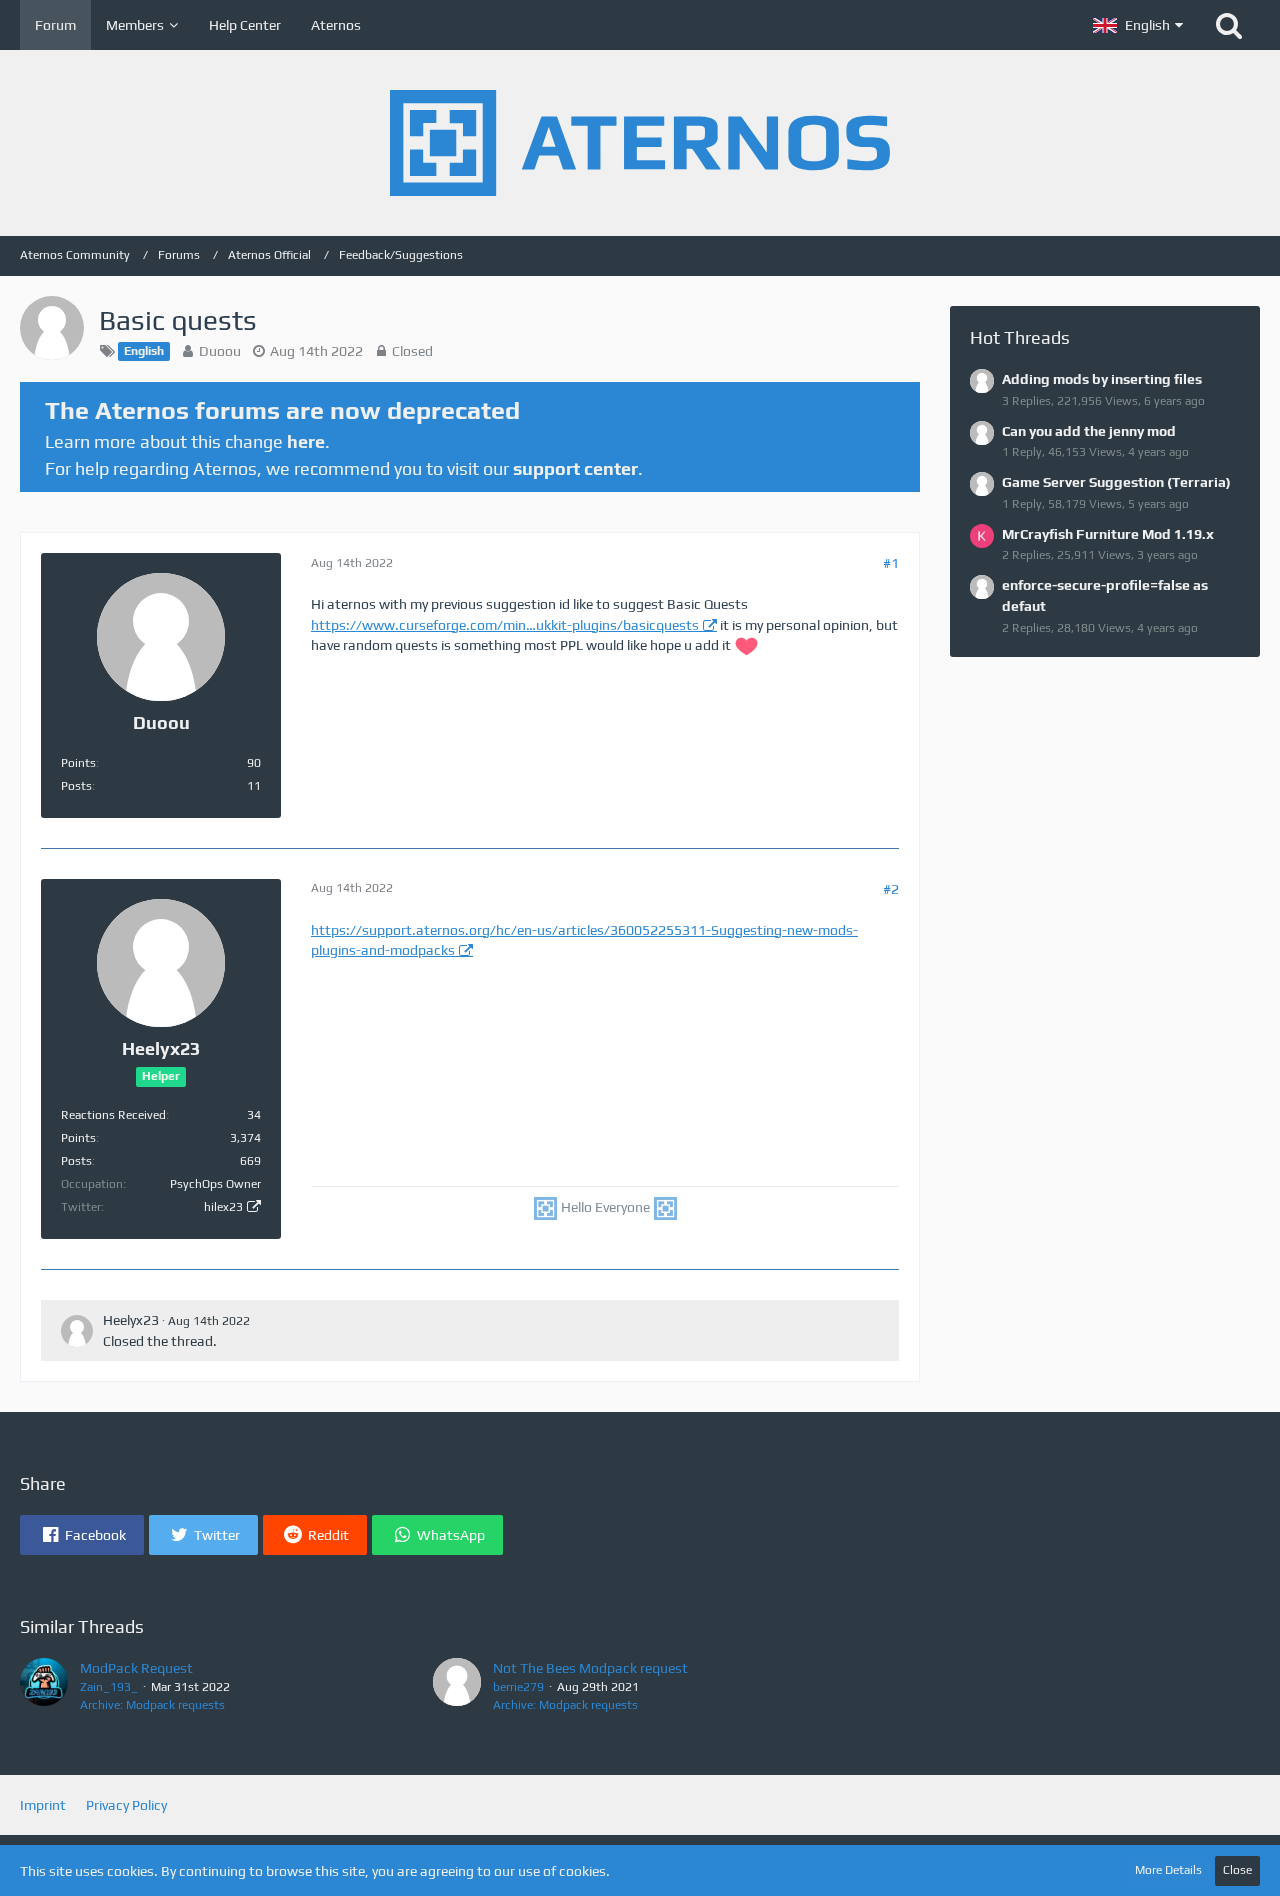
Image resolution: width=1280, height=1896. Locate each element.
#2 (891, 889)
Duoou (220, 351)
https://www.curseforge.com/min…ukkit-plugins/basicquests (505, 625)
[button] (1138, 25)
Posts (76, 786)
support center (575, 468)
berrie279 (518, 1687)
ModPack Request (136, 1668)
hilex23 (223, 1207)
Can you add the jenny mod (1089, 431)
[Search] (1229, 25)
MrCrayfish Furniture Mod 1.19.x (1108, 534)
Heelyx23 (131, 1320)
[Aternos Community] (640, 143)
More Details (1168, 1870)
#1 (891, 563)
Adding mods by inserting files (1102, 379)
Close (1237, 1870)
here (306, 441)
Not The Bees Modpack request (590, 1668)
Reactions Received (113, 1115)
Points (78, 763)
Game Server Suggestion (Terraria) (1116, 482)
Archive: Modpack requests (152, 1705)
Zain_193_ (109, 1687)
